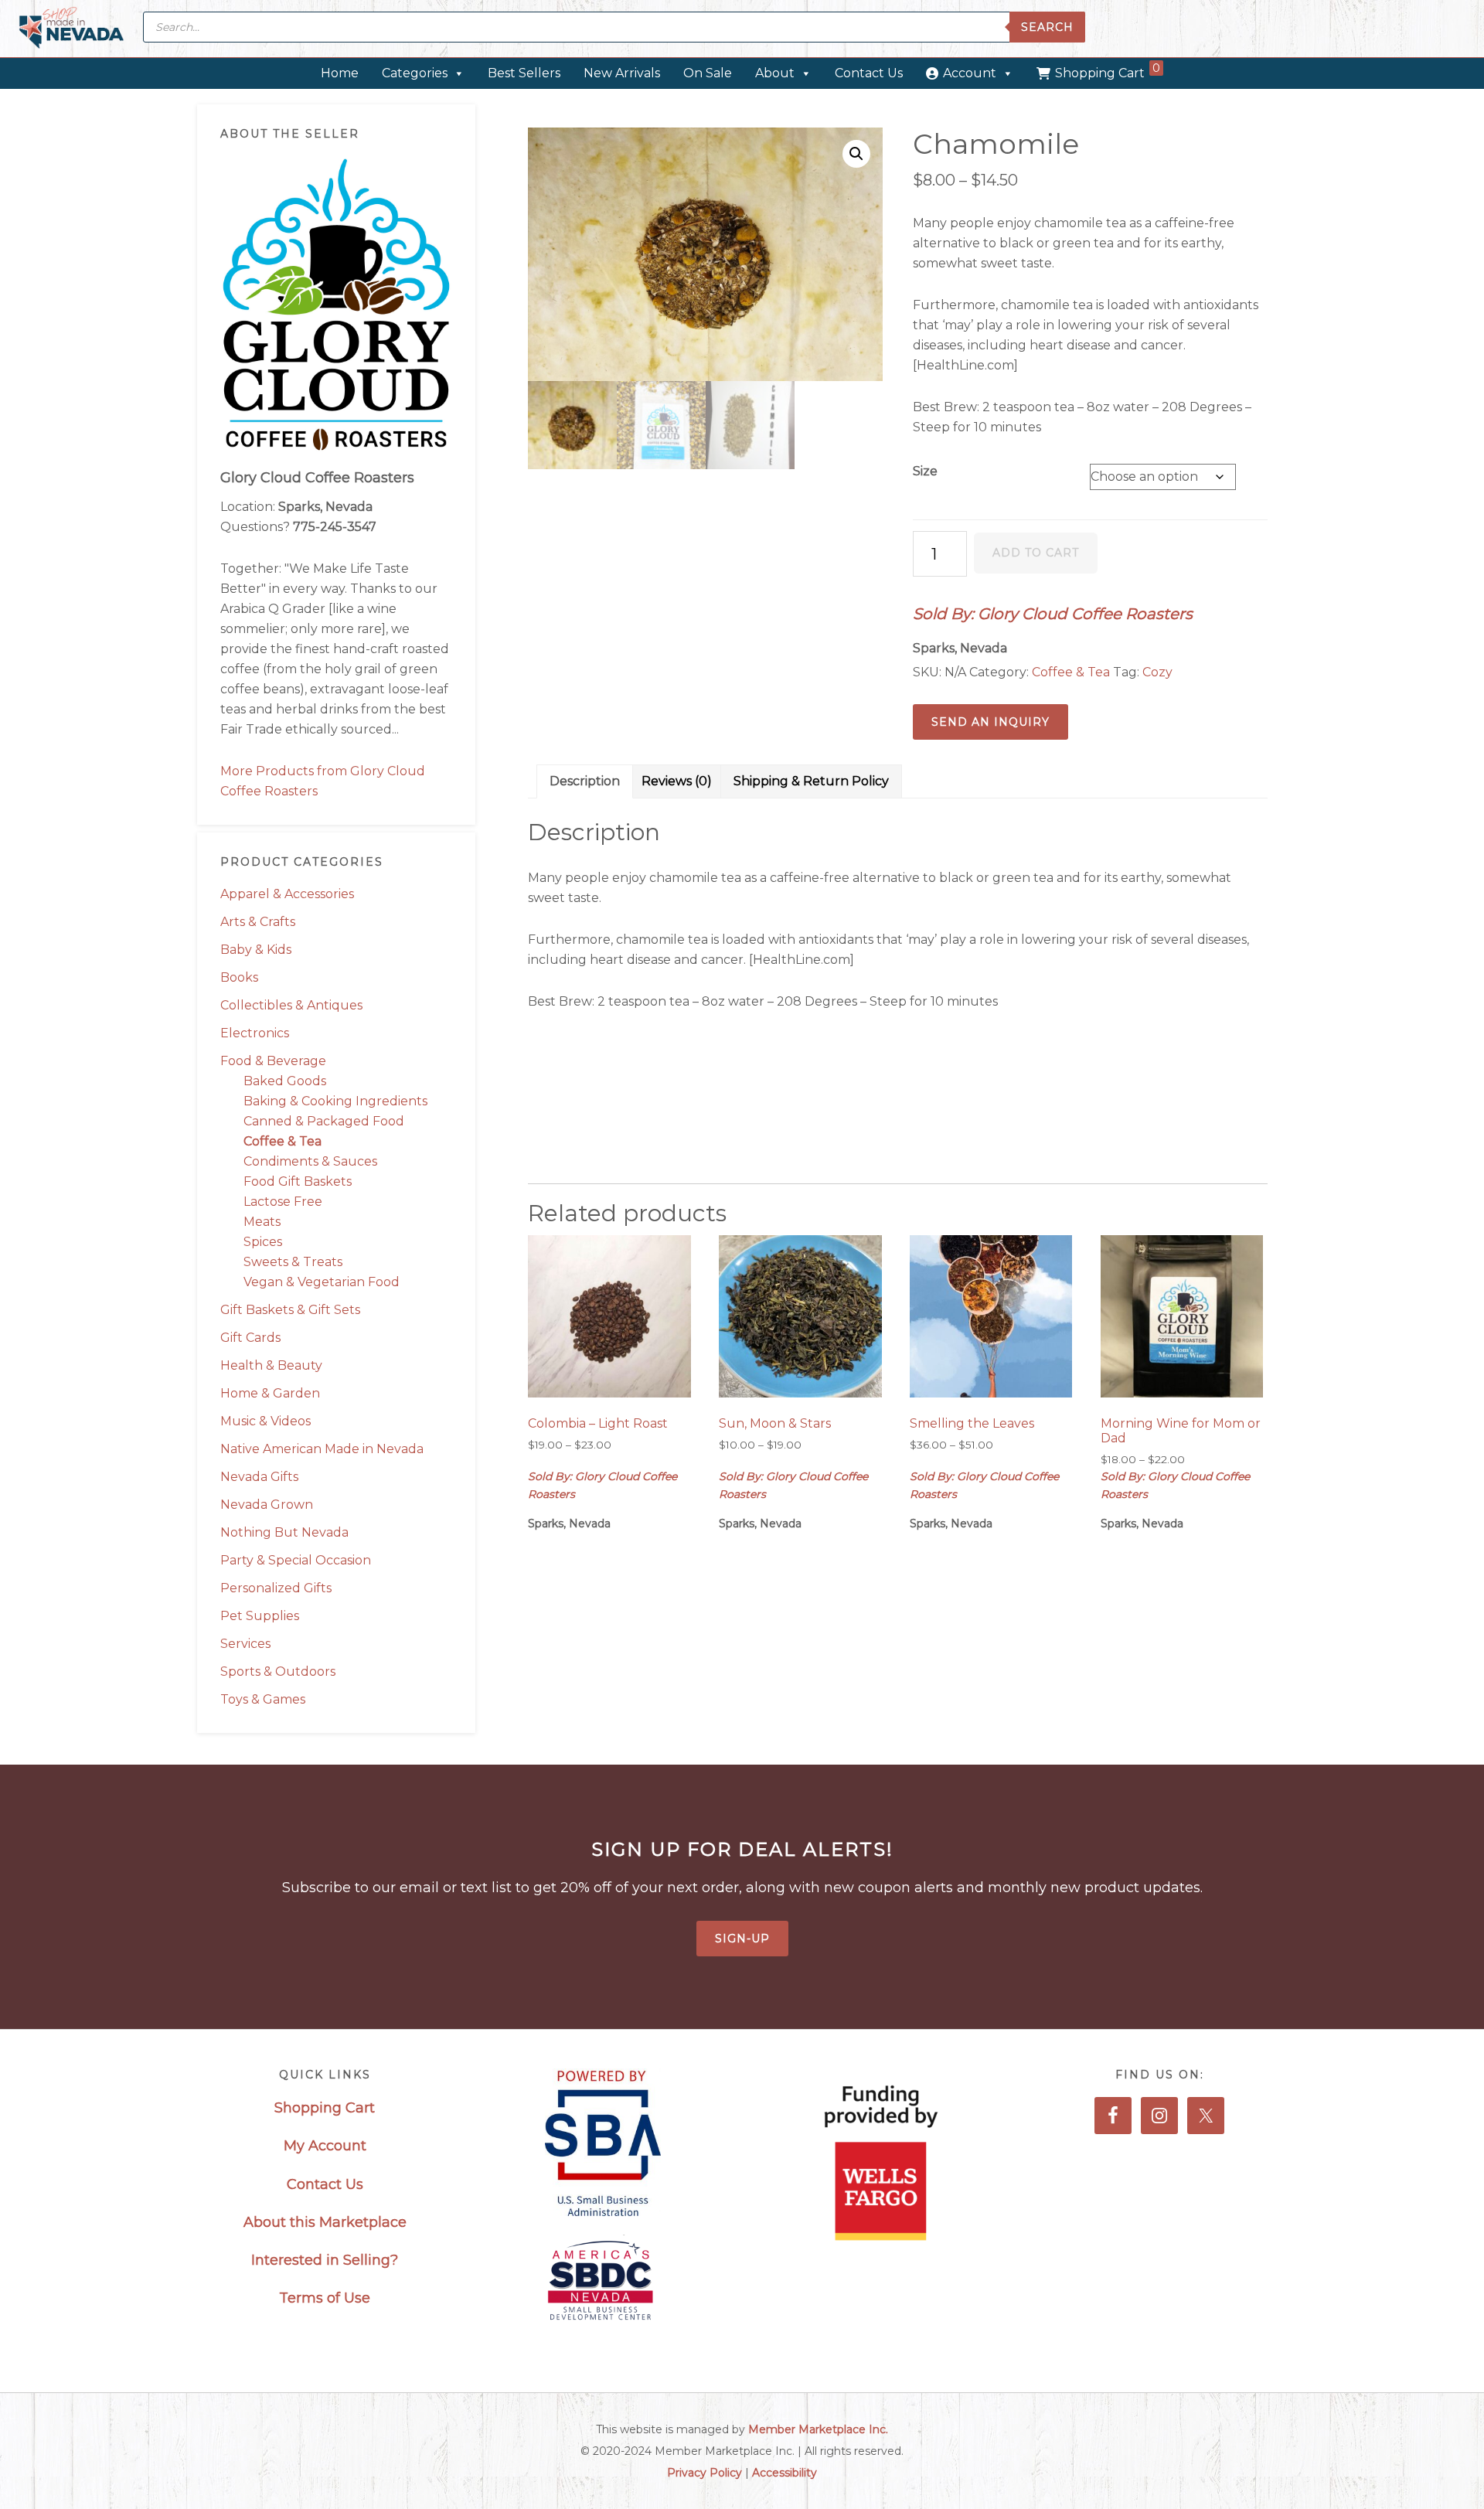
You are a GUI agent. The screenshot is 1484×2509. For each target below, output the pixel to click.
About (775, 73)
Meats (262, 1222)
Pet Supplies (260, 1616)
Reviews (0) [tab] (677, 781)
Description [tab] (585, 781)
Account (970, 73)
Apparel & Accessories (287, 894)
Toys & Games (263, 1699)
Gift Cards (250, 1338)
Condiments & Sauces (310, 1161)
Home (340, 73)
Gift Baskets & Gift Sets (290, 1310)
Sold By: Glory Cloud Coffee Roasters (1053, 614)
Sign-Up (742, 1939)
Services (245, 1644)
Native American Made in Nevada (322, 1449)
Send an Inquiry (990, 722)
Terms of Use (325, 2298)
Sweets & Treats (293, 1262)
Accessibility (785, 2473)
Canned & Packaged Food (324, 1121)
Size (925, 471)
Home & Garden (270, 1393)
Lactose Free (283, 1202)
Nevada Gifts (259, 1477)
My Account (325, 2146)
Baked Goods (285, 1081)
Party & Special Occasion (296, 1560)
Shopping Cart (1108, 71)
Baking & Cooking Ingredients (335, 1101)
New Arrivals (622, 73)
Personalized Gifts (276, 1588)
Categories (415, 73)
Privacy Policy (705, 2473)
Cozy (1157, 672)
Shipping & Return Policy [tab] (811, 781)
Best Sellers (524, 73)
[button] (856, 154)
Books (239, 977)
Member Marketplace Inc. (818, 2429)
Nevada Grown (267, 1505)
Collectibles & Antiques (291, 1005)
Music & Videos (265, 1421)
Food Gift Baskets (298, 1181)
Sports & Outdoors (278, 1672)
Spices (263, 1242)
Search (1047, 27)
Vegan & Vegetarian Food (322, 1282)
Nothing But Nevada (284, 1532)
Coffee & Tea (283, 1141)
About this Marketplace (325, 2222)
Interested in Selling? (325, 2260)
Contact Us (869, 73)
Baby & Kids (256, 950)
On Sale (708, 73)
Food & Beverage (273, 1061)
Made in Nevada (71, 29)
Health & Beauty (271, 1365)
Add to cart (1036, 553)
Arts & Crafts (258, 922)
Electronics (255, 1033)
